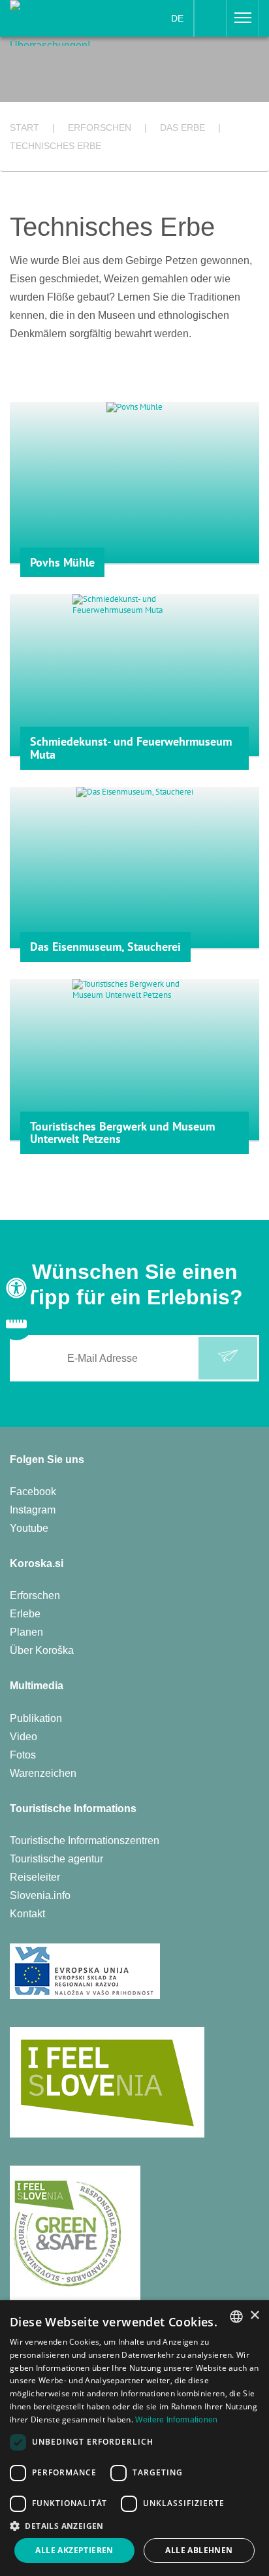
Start (24, 127)
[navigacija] (243, 18)
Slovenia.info (40, 1895)
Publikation (36, 1718)
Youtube (29, 1528)
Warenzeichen (43, 1773)
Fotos (23, 1755)
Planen (26, 1632)
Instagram (33, 1510)
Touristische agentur (56, 1859)
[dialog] (134, 2438)
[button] (134, 2526)
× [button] (254, 2316)
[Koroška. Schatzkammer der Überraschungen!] (54, 22)
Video (24, 1737)
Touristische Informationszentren (85, 1841)
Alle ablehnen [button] (199, 2550)
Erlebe (25, 1614)
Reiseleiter (35, 1877)
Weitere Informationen (176, 2420)
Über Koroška (42, 1650)
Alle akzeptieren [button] (74, 2550)
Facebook (33, 1492)
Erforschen (35, 1595)
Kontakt (27, 1914)
